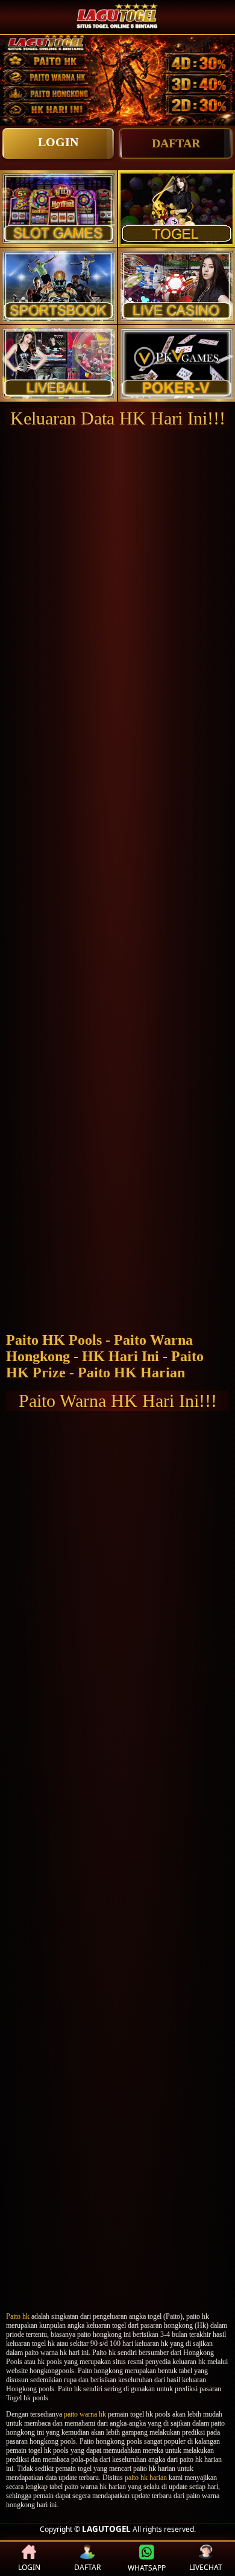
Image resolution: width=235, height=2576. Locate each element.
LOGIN (58, 142)
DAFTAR (176, 143)
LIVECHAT (206, 2567)
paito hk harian (146, 2478)
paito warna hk (85, 2414)
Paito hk (18, 2316)
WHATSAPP (147, 2568)
